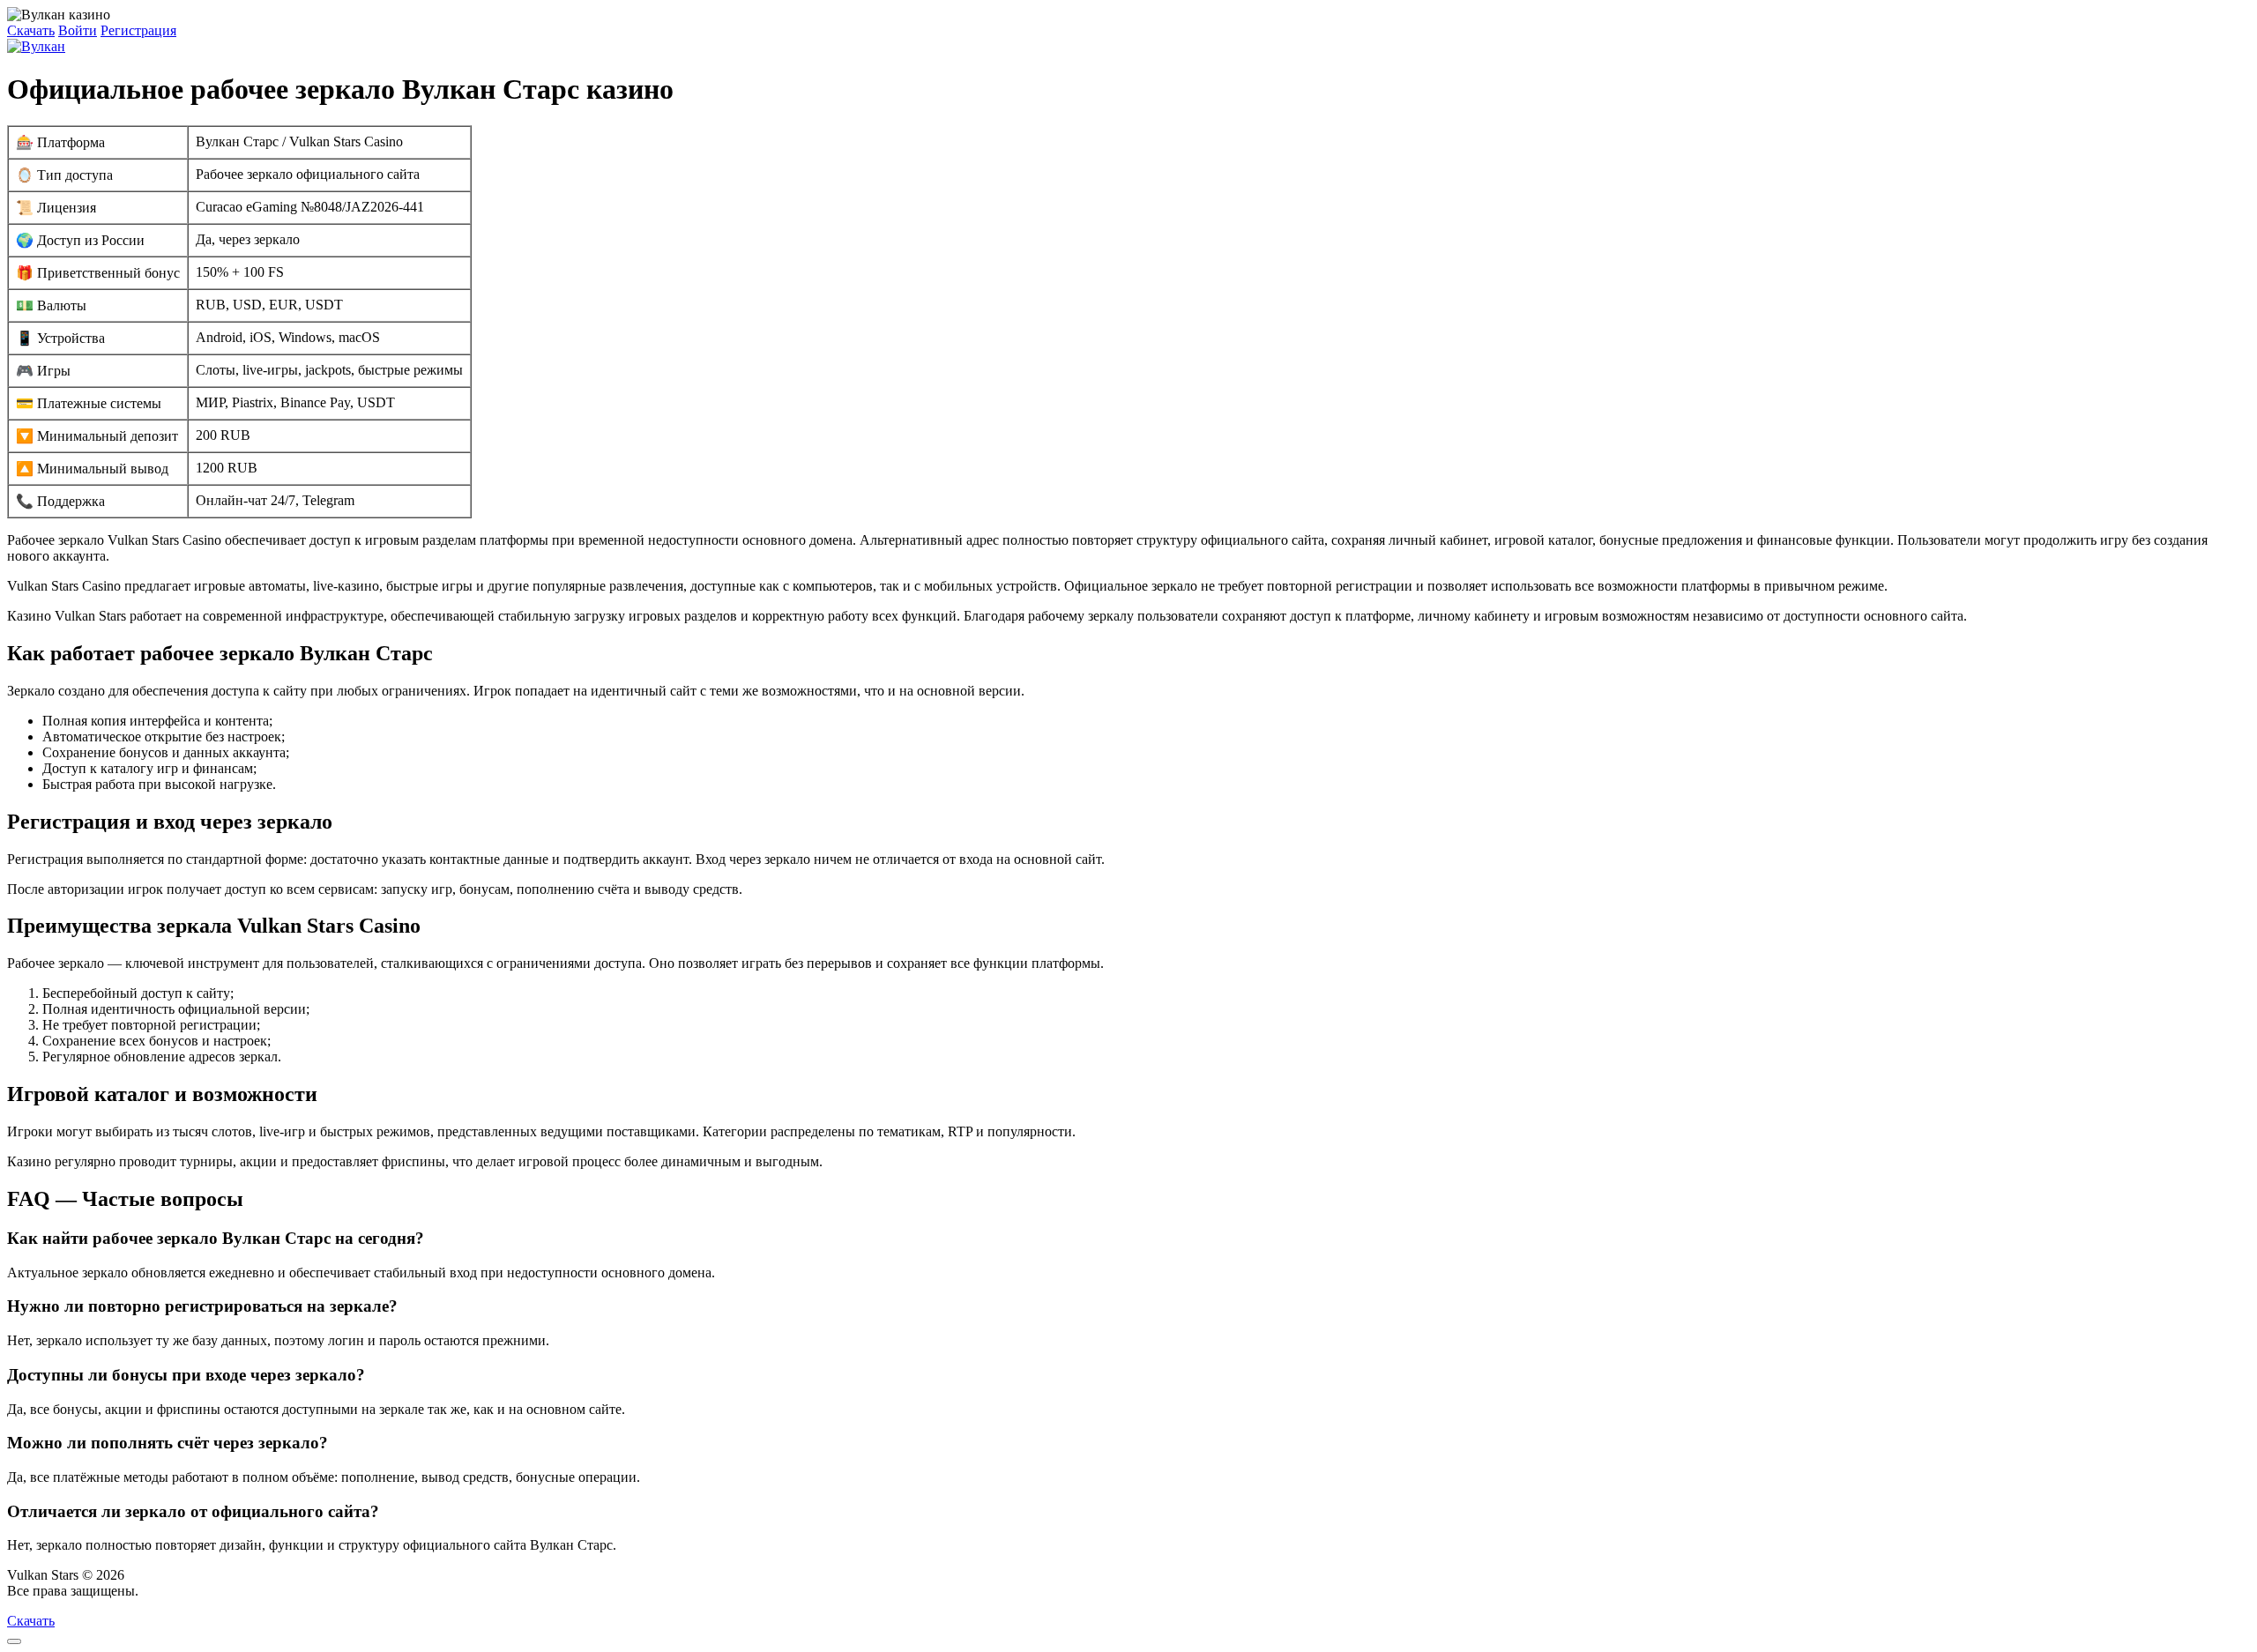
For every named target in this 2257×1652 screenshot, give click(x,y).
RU (152, 1591)
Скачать (31, 30)
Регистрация (138, 30)
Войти (78, 30)
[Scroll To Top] (14, 1641)
